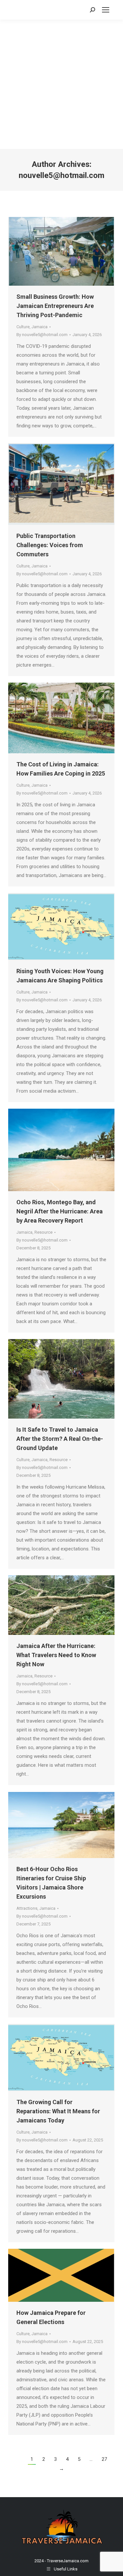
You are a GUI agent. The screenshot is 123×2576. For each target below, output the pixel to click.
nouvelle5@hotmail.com (61, 175)
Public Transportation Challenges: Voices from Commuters (50, 545)
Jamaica (40, 327)
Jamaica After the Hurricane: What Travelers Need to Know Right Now (56, 1655)
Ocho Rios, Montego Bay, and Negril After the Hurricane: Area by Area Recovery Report (60, 1211)
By (42, 335)
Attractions (27, 1908)
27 (104, 2459)
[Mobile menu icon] (106, 10)
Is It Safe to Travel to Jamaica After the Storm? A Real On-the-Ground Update (60, 1439)
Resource (43, 1232)
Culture (23, 327)
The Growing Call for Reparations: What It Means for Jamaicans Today (58, 2111)
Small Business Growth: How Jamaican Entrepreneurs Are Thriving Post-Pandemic (55, 306)
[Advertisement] (61, 84)
